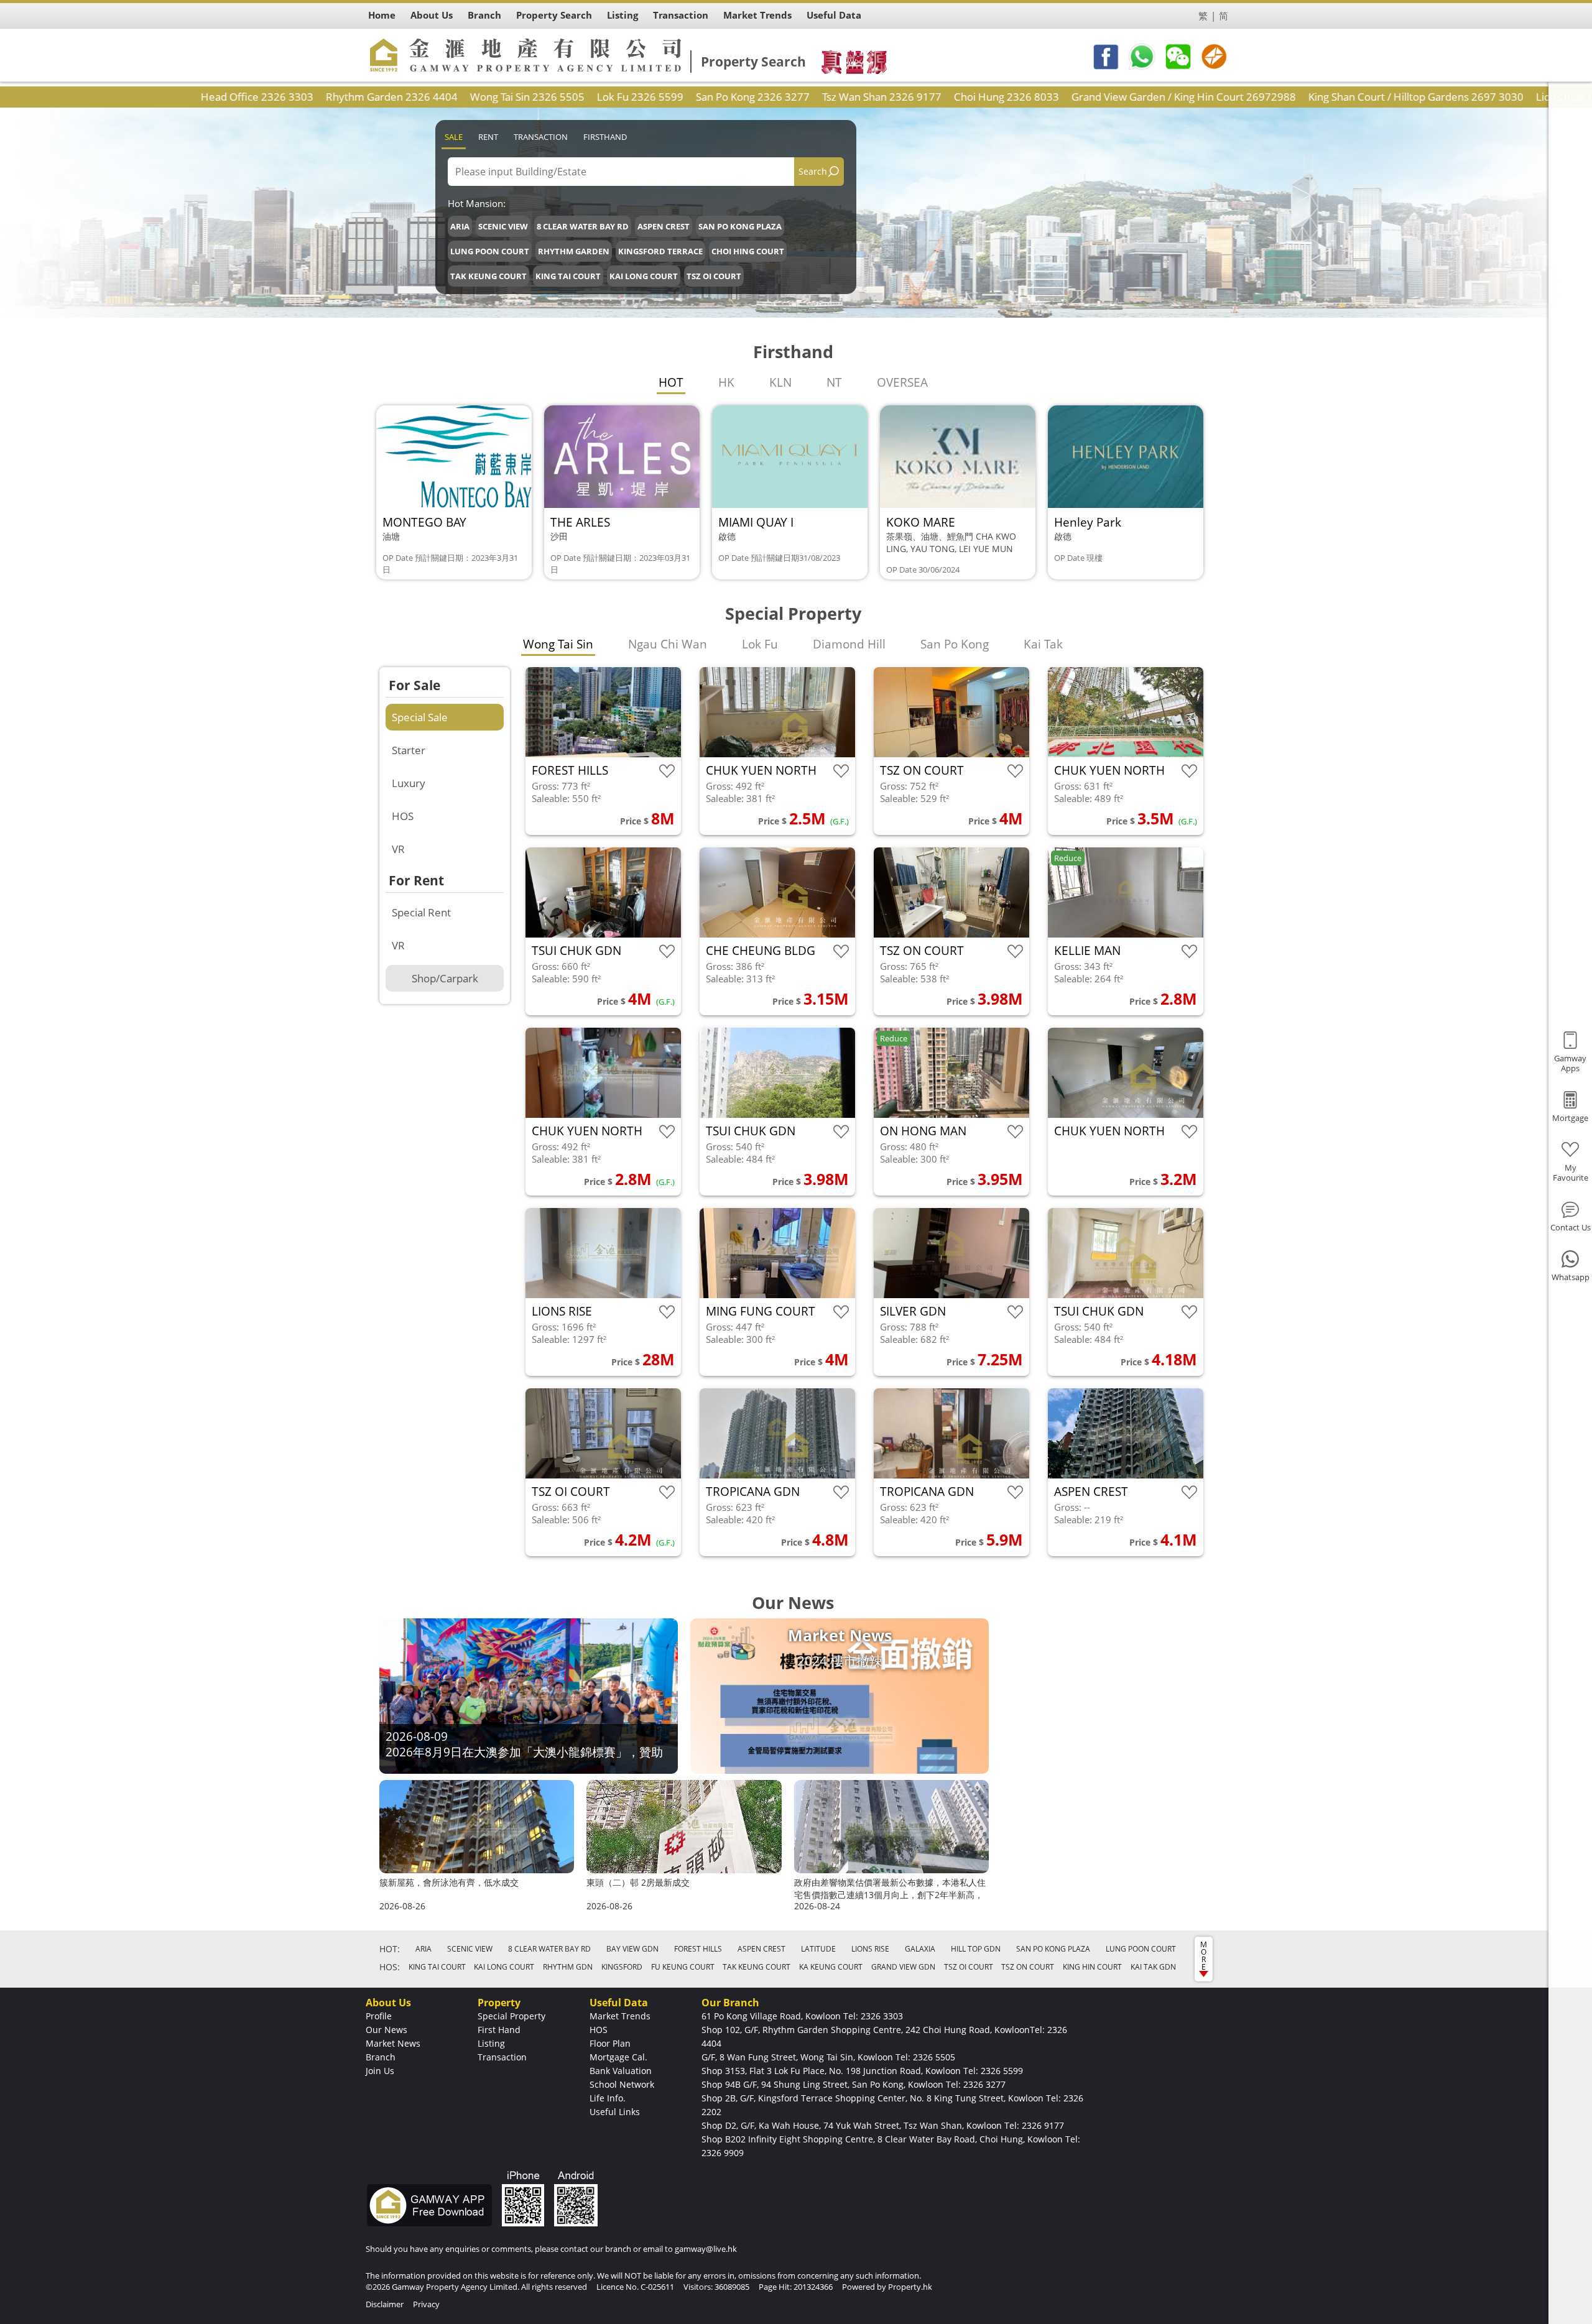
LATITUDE (818, 1949)
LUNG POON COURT (490, 251)
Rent (488, 137)
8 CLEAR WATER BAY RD (583, 226)
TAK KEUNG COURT (488, 276)
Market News (393, 2043)
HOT (671, 382)
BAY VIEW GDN (632, 1949)
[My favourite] (667, 771)
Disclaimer (385, 2304)
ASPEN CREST (664, 226)
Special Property (511, 2016)
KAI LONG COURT (644, 276)
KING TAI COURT (568, 276)
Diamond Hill (849, 644)
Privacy (426, 2304)
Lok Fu (760, 644)
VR (398, 849)
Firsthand (605, 137)
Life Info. (608, 2098)
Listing (491, 2043)
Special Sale (420, 717)
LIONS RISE (870, 1949)
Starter (409, 750)
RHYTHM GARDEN (574, 251)
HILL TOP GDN (976, 1949)
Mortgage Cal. (618, 2057)
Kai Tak (1043, 644)
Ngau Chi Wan (668, 644)
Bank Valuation (621, 2071)
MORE (1204, 1956)
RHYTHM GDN (568, 1967)
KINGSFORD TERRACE (660, 251)
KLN (780, 382)
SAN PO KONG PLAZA (740, 226)
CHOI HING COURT (748, 251)
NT (834, 382)
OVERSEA (902, 382)
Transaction (541, 137)
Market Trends (620, 2016)
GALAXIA (920, 1949)
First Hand (499, 2030)
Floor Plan (610, 2043)
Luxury (409, 783)
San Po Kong (955, 644)
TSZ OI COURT (714, 276)
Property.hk (910, 2287)
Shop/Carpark (445, 978)
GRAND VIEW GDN (903, 1967)
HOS (403, 816)
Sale (454, 137)
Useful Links (615, 2112)
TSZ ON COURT (1028, 1967)
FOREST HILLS (698, 1949)
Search (813, 171)
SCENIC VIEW (503, 226)
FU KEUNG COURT (683, 1967)
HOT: (390, 1949)
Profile (379, 2016)
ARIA (460, 226)
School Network (622, 2084)
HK (726, 382)
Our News (386, 2030)
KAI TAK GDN (1153, 1967)
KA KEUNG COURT (831, 1967)
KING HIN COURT (1092, 1967)
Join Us (380, 2071)
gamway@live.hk (706, 2249)
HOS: (390, 1967)
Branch (381, 2057)
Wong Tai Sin (558, 644)
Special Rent (421, 912)
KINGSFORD (622, 1967)
